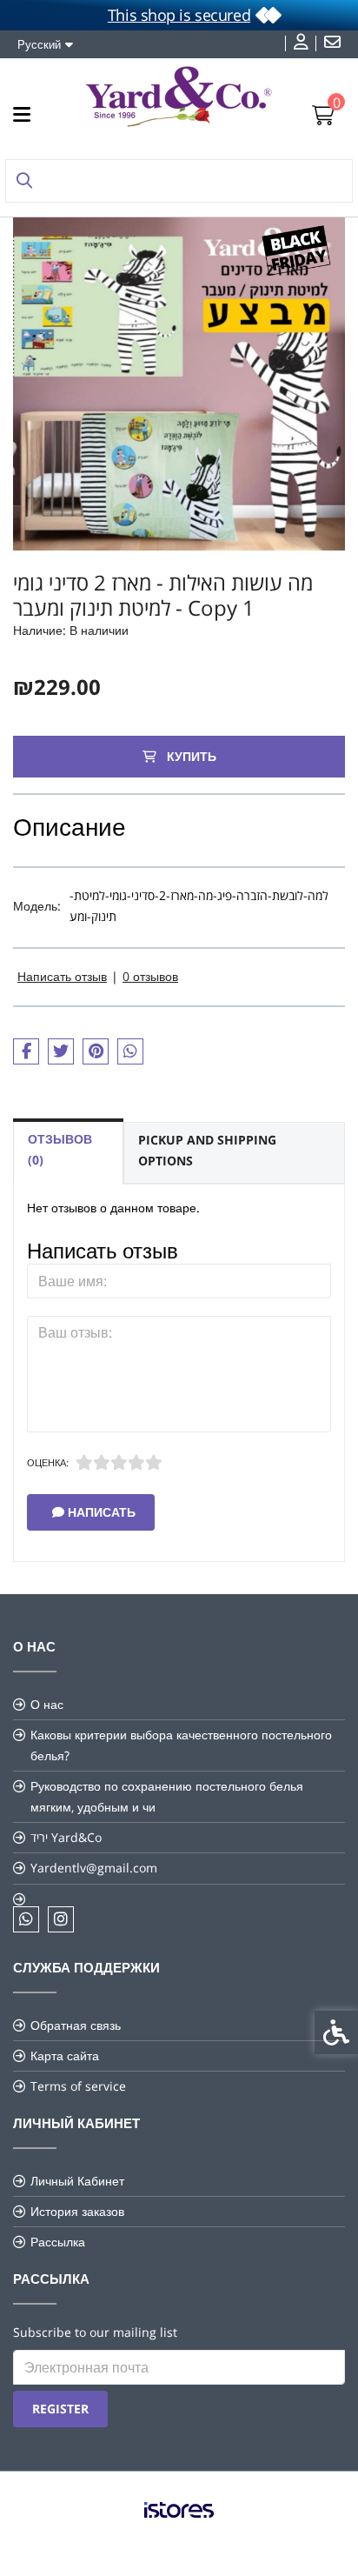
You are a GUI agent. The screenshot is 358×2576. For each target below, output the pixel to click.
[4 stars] (136, 1463)
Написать (100, 1512)
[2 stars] (102, 1463)
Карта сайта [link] (65, 2055)
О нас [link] (47, 1704)
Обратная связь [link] (76, 2025)
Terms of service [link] (78, 2086)
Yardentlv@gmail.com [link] (94, 1868)
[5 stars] (154, 1463)
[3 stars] (119, 1463)
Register (60, 2409)
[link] (303, 43)
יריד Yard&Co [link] (66, 1837)
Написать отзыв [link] (62, 976)
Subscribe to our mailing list (95, 2332)
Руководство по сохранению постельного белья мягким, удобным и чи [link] (167, 1796)
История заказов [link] (77, 2211)
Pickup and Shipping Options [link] (207, 1150)
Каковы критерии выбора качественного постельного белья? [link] (181, 1745)
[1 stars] (84, 1463)
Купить (190, 756)
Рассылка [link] (58, 2242)
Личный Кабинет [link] (77, 2181)
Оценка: (48, 1462)
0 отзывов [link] (150, 976)
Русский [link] (39, 44)
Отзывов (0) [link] (60, 1149)
